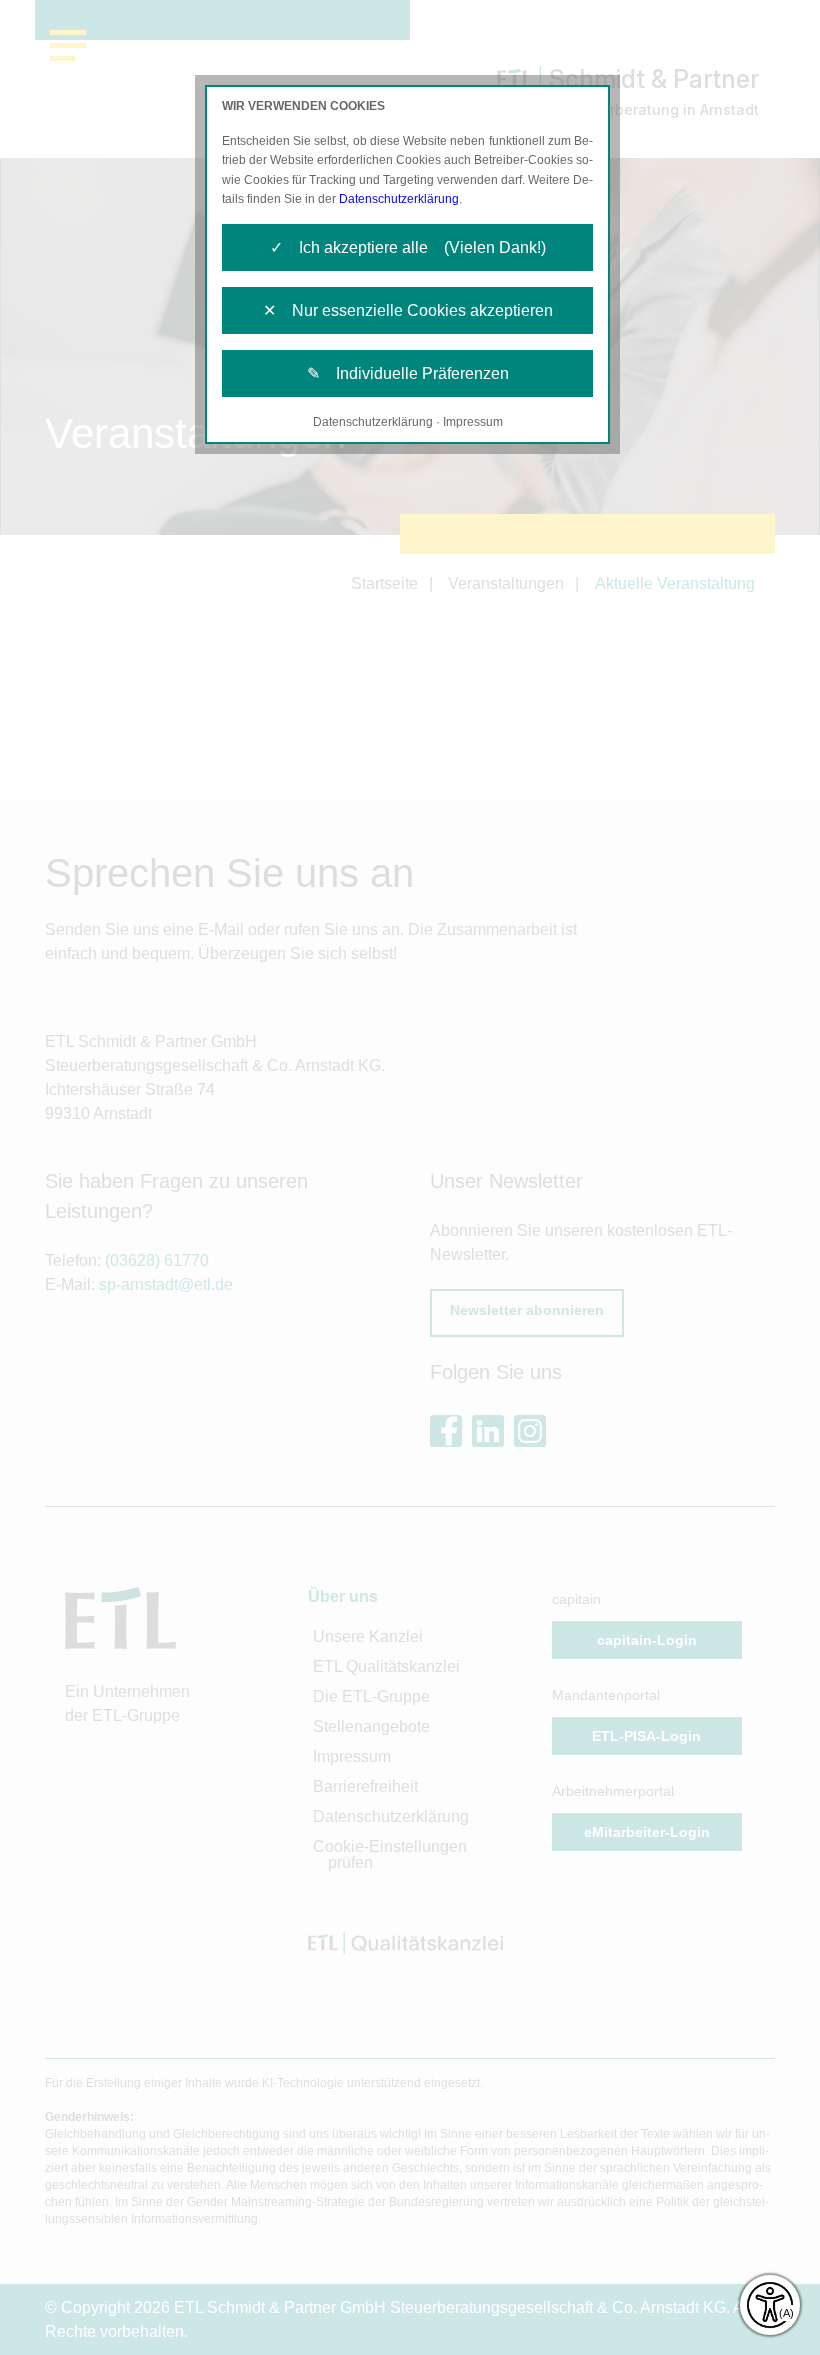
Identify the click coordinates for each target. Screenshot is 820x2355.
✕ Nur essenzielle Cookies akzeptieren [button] (408, 310)
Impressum (473, 422)
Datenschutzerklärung (399, 199)
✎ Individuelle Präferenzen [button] (408, 373)
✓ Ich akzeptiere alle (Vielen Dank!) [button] (408, 247)
